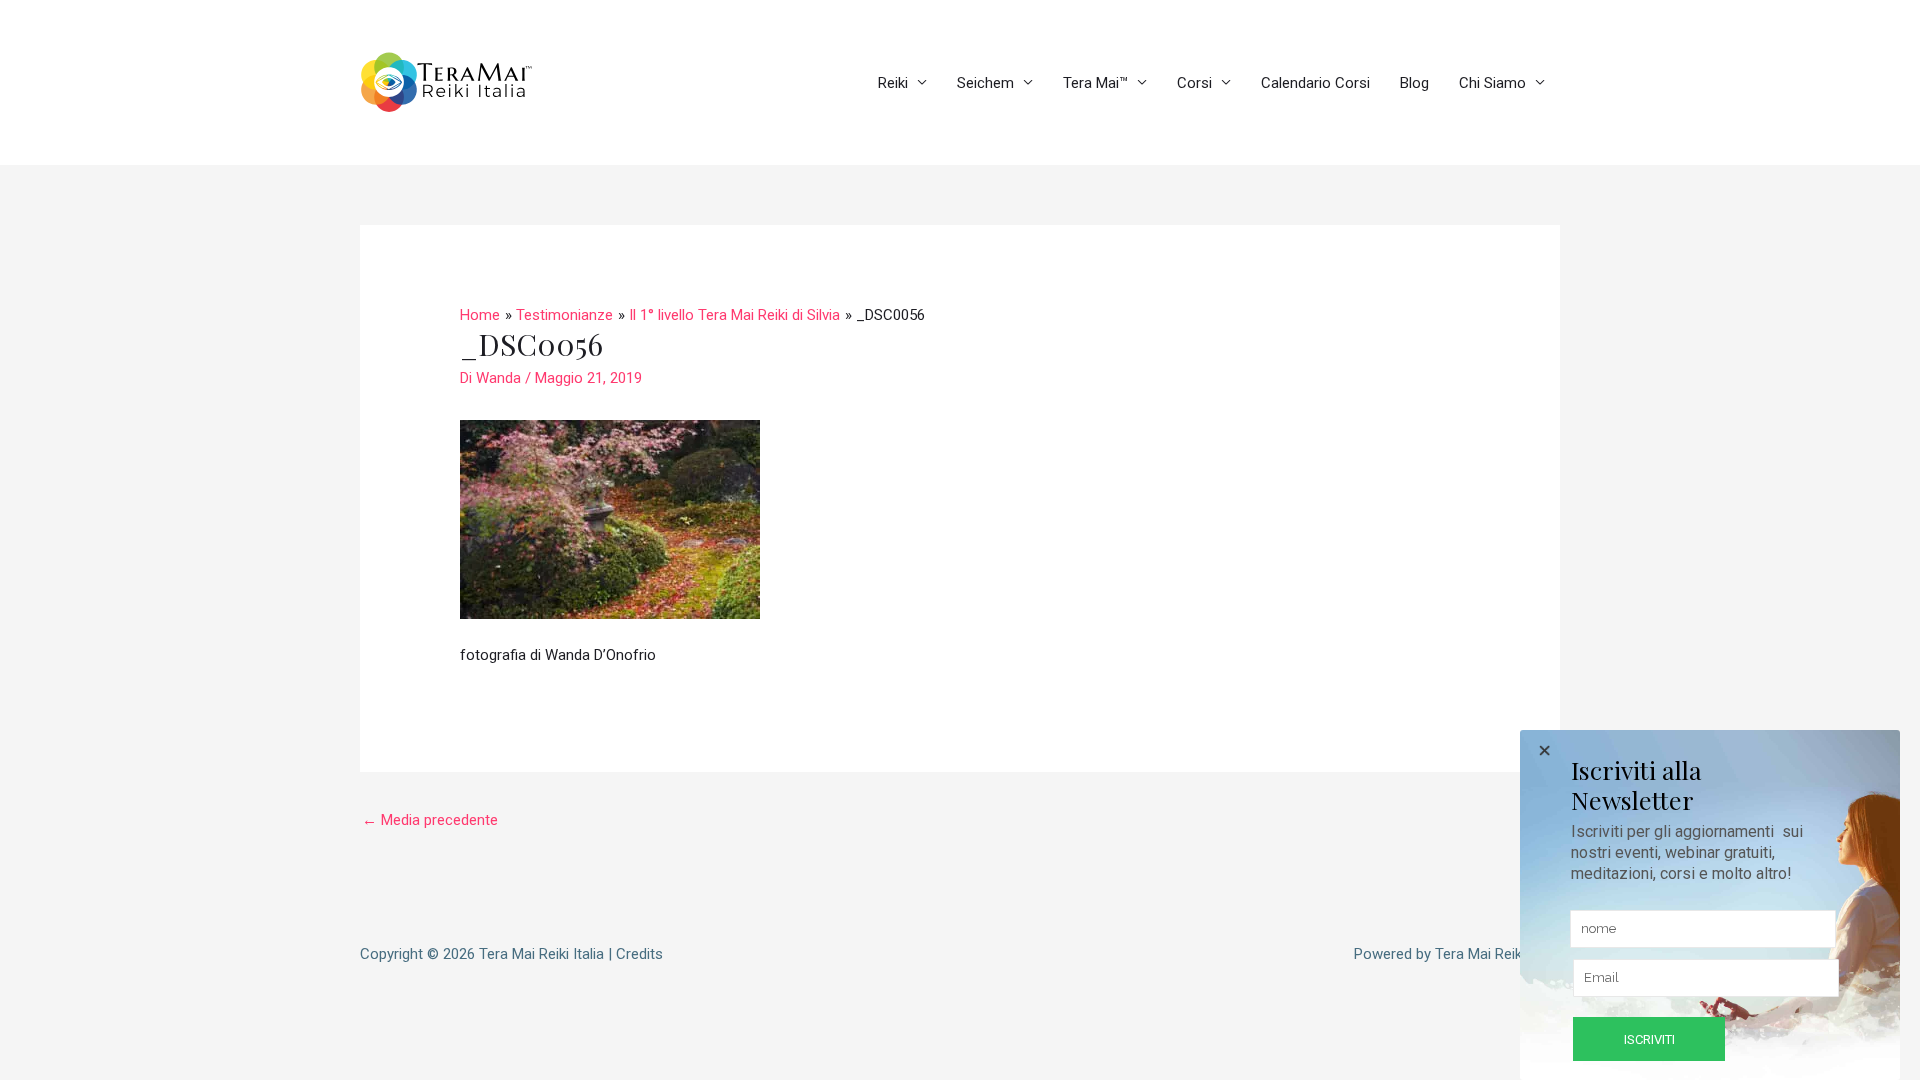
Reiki (893, 83)
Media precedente (430, 820)
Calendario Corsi (1315, 83)
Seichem (985, 83)
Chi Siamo (1492, 83)
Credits (639, 954)
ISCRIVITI (1649, 1039)
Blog (1414, 83)
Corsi (1194, 83)
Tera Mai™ (1095, 83)
